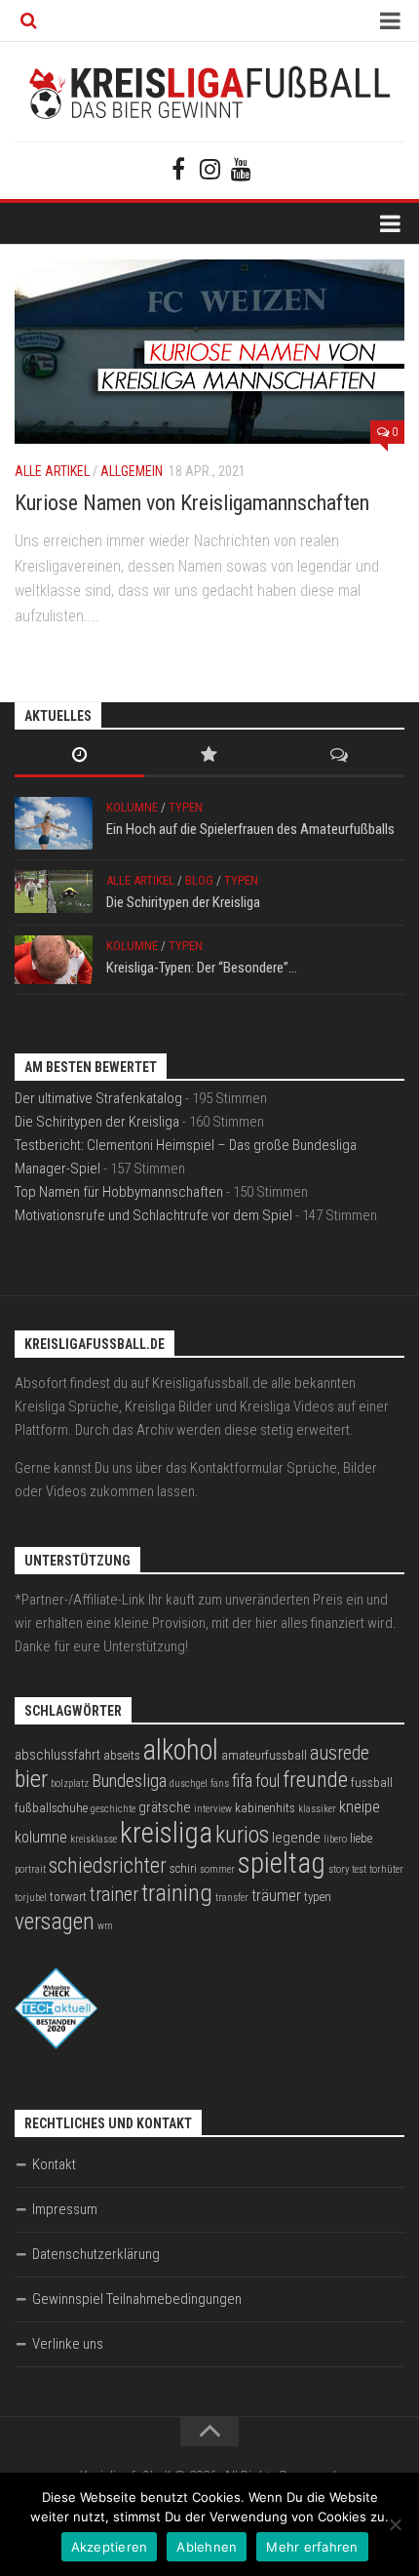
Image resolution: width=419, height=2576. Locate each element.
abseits (122, 1755)
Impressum (65, 2209)
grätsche (165, 1807)
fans (220, 1783)
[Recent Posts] (79, 756)
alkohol (181, 1750)
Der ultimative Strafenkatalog (98, 1098)
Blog (199, 880)
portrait (30, 1869)
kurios (242, 1835)
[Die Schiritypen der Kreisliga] (54, 892)
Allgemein (132, 471)
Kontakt (54, 2164)
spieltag (282, 1863)
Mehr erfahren (312, 2547)
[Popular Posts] (209, 756)
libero (335, 1839)
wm (105, 1926)
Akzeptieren (110, 2547)
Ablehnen (207, 2547)
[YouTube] (241, 169)
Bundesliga (129, 1781)
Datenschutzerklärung (96, 2254)
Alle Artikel (52, 471)
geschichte (113, 1809)
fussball (372, 1783)
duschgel (189, 1783)
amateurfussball (264, 1755)
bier (31, 1779)
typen (318, 1897)
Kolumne (132, 807)
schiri (183, 1868)
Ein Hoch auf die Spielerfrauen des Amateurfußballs (250, 829)
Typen (186, 807)
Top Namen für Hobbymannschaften (119, 1192)
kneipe (360, 1807)
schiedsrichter (108, 1865)
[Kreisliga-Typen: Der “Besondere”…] (54, 960)
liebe (361, 1838)
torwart (68, 1897)
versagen (55, 1922)
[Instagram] (209, 169)
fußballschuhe (51, 1808)
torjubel (31, 1898)
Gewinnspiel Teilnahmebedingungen (137, 2299)
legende (296, 1838)
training (177, 1893)
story (339, 1869)
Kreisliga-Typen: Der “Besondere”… (202, 968)
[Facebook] (178, 169)
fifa (242, 1781)
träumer (276, 1896)
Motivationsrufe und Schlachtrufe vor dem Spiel (153, 1215)
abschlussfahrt (57, 1755)
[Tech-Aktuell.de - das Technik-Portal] (56, 2044)
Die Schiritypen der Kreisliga (183, 902)
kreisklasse (94, 1839)
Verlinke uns (68, 2344)
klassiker (317, 1809)
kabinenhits (265, 1808)
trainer (114, 1895)
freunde (315, 1780)
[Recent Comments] (340, 756)
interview (213, 1809)
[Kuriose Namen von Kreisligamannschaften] (209, 352)
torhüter (386, 1869)
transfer (232, 1898)
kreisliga (166, 1833)
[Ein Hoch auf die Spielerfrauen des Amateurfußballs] (54, 823)
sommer (217, 1869)
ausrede (340, 1753)
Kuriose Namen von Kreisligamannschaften (192, 503)
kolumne (41, 1837)
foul (267, 1781)
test (359, 1869)
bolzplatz (70, 1783)
